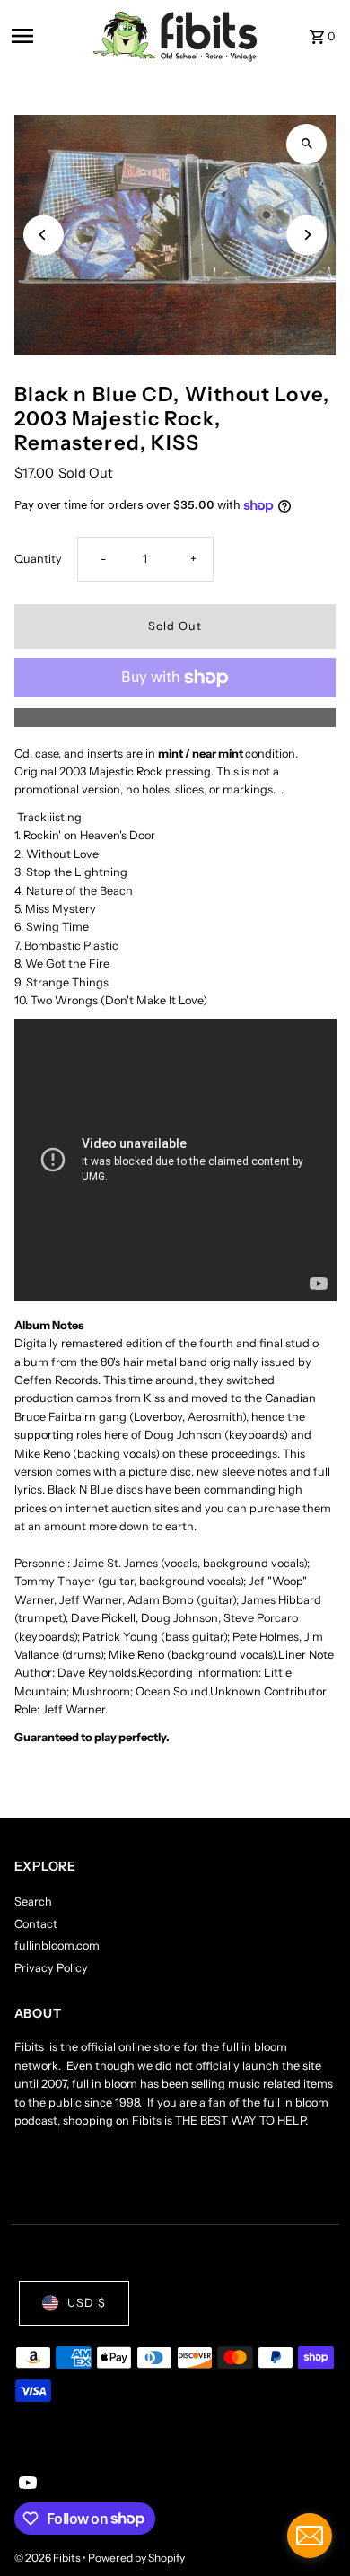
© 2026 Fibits (48, 2558)
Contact (36, 1924)
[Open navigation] (47, 36)
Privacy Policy (51, 1968)
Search (33, 1901)
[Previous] (44, 235)
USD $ (87, 2303)
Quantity (38, 559)
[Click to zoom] (306, 144)
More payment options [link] (175, 717)
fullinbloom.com (57, 1945)
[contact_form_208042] (310, 2536)
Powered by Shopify (136, 2558)
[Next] (306, 235)
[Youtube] (26, 2484)
